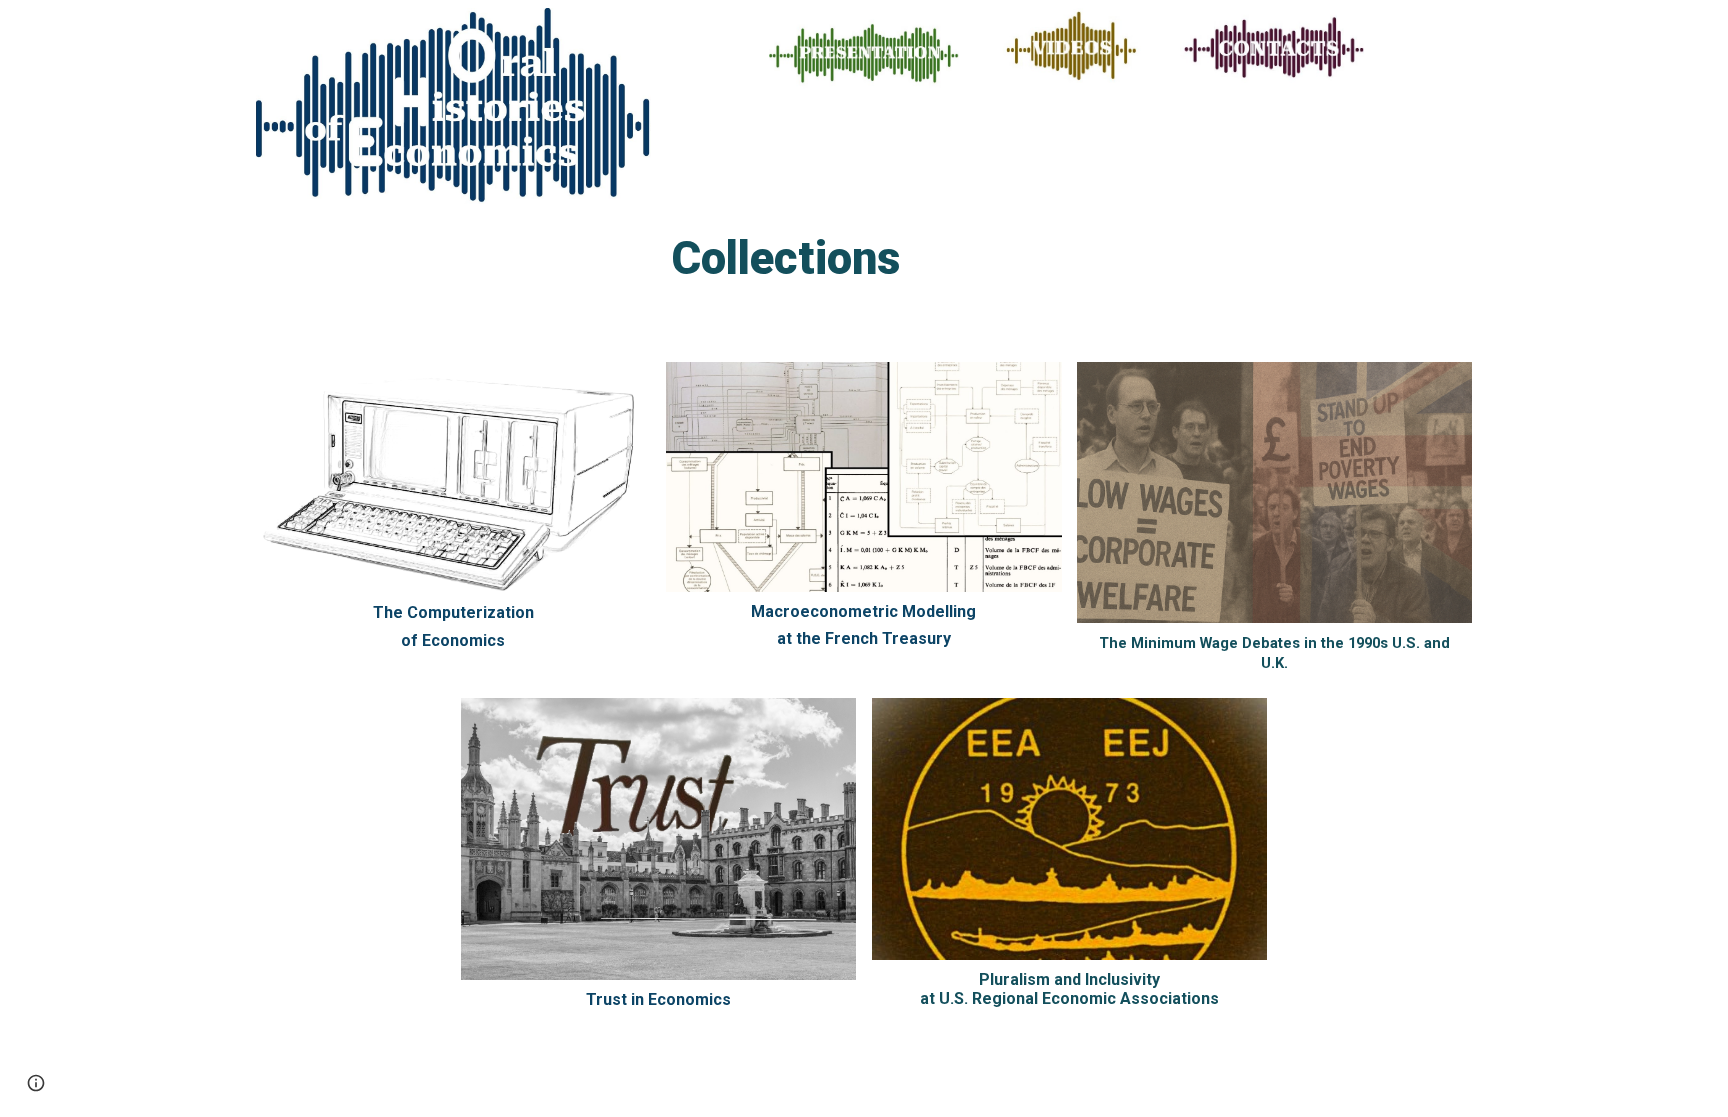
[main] (813, 267)
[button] (36, 1083)
